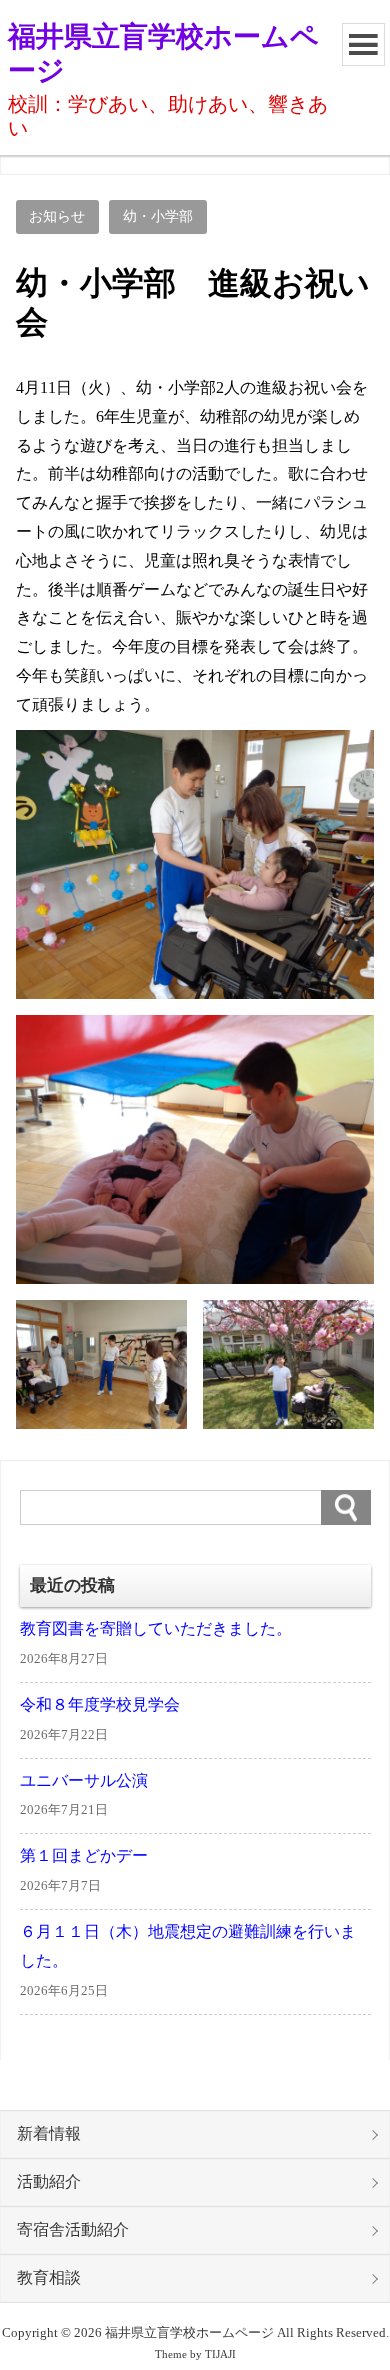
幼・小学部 (158, 216)
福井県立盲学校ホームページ (163, 53)
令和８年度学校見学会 (100, 1705)
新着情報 (49, 2134)
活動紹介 (49, 2182)
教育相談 (49, 2278)
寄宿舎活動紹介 (73, 2230)
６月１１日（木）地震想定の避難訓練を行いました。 (188, 1946)
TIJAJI (220, 2354)
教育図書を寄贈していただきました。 (156, 1629)
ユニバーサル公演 (84, 1781)
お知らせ (57, 216)
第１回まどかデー (84, 1856)
